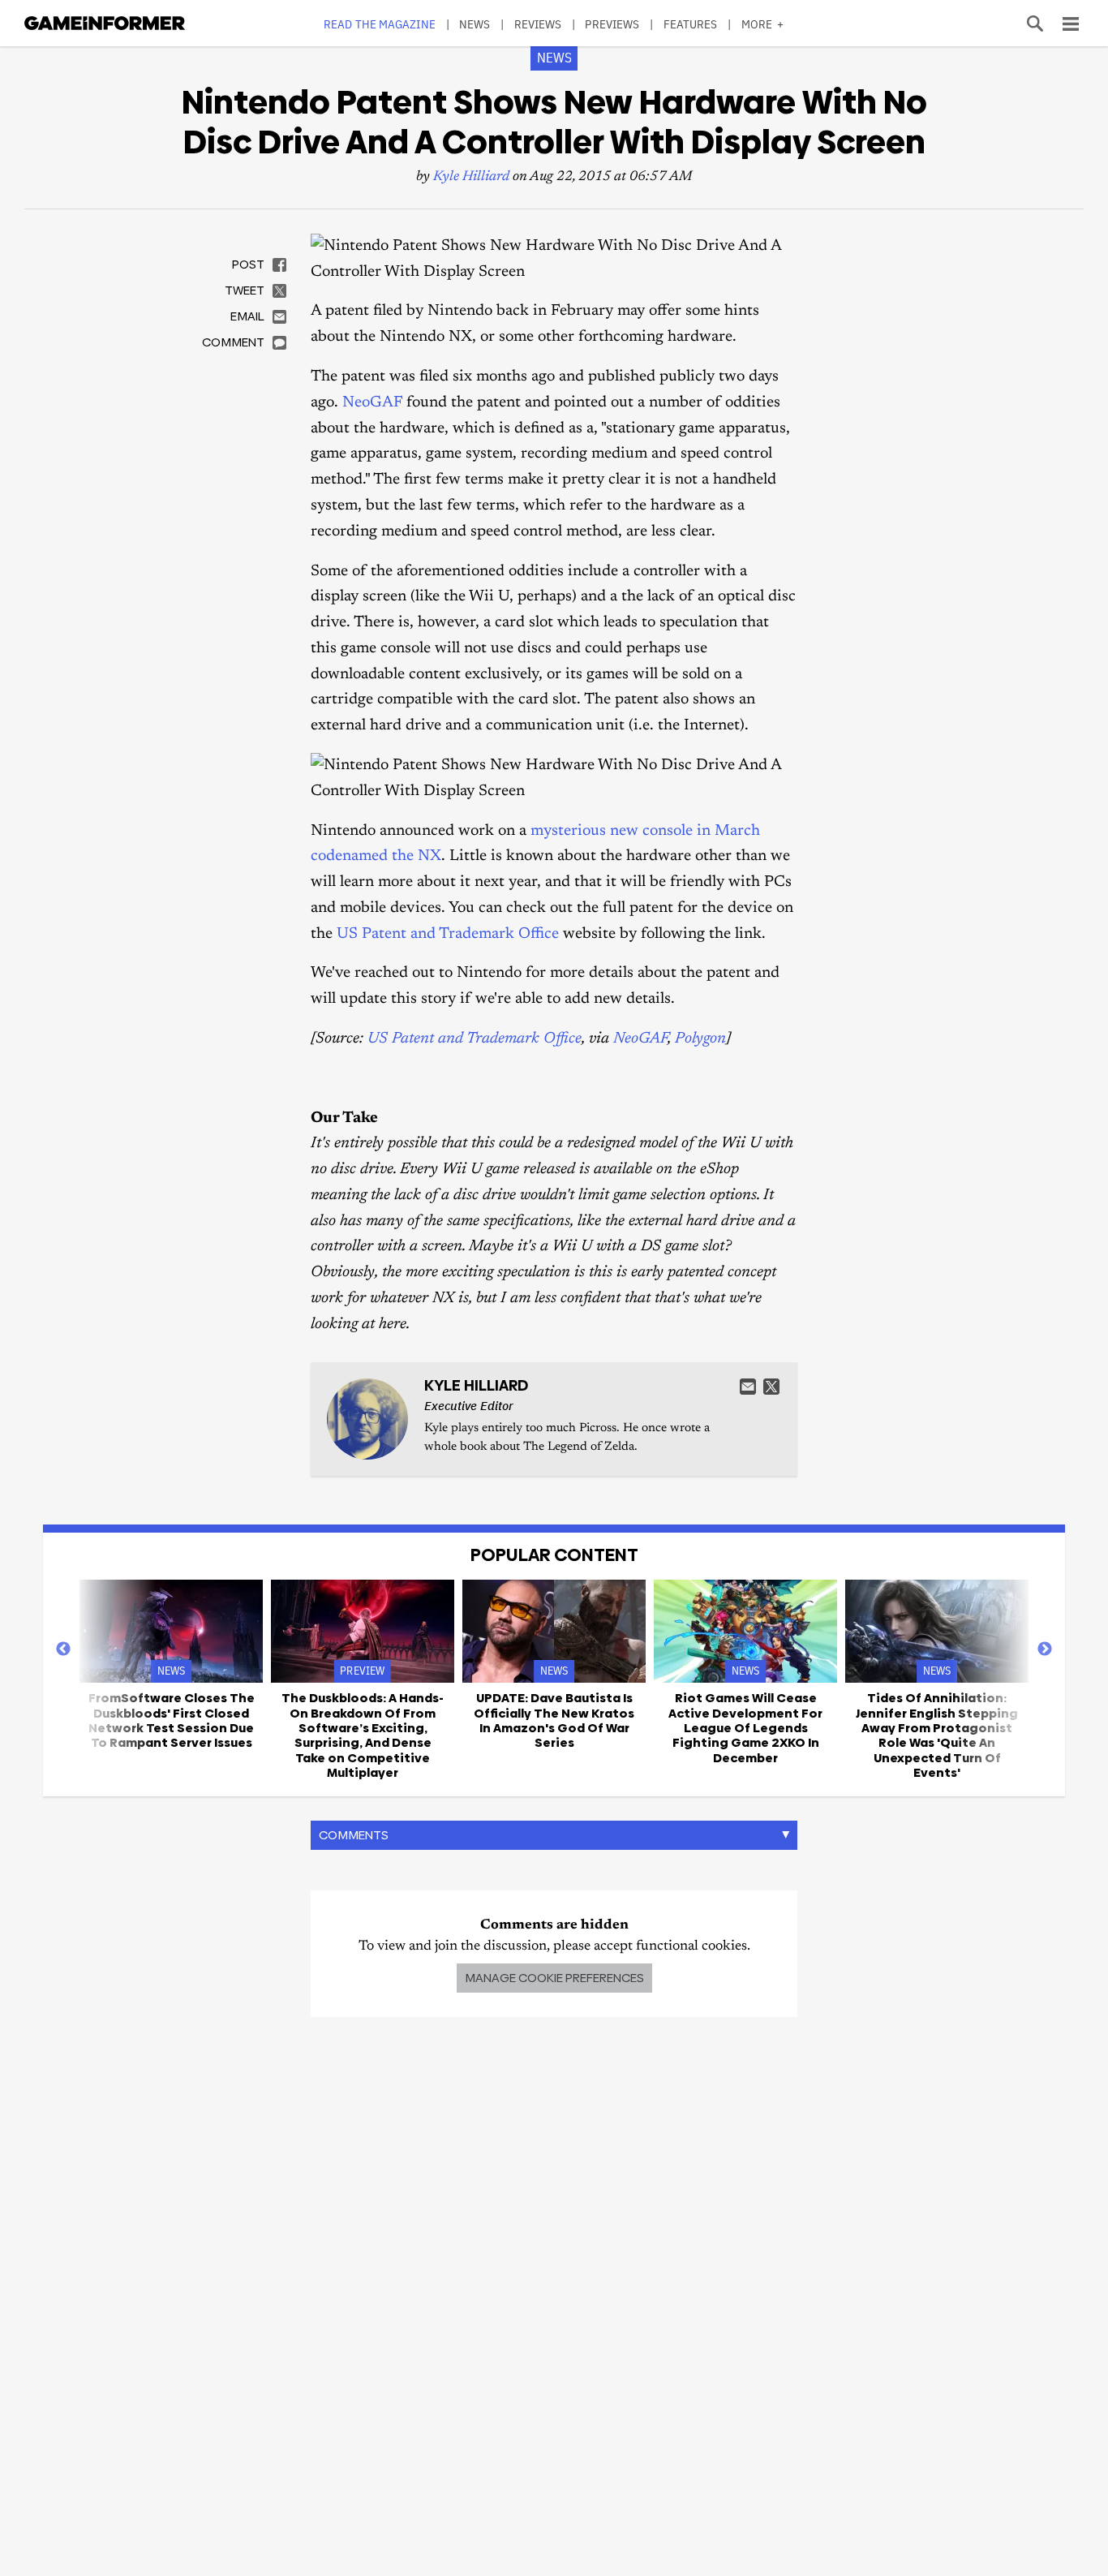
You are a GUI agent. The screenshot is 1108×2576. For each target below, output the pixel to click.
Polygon (700, 1039)
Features (691, 24)
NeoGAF (372, 403)
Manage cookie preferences (554, 1978)
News (475, 24)
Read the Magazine (380, 24)
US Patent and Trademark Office (448, 934)
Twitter (771, 1387)
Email (748, 1387)
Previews (612, 24)
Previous (63, 1649)
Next (1045, 1649)
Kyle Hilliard (471, 177)
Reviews (538, 24)
